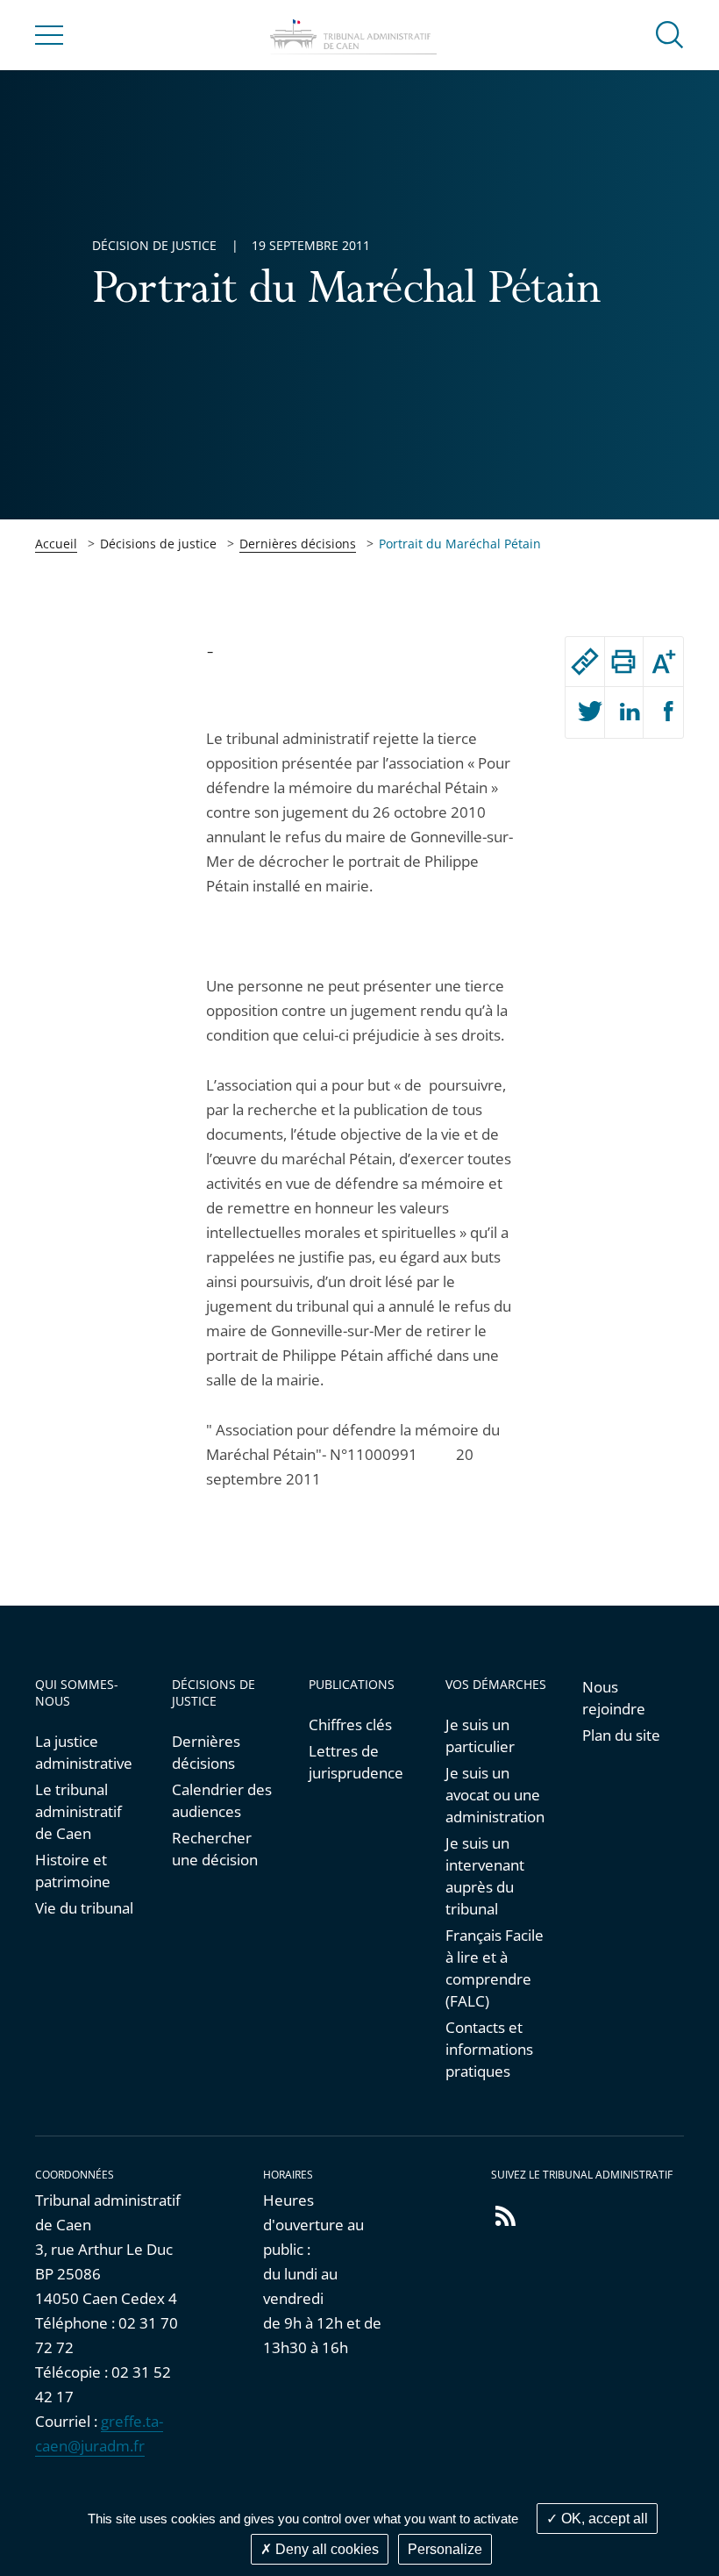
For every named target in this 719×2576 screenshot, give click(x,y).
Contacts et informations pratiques (489, 2049)
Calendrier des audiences (222, 1800)
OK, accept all (603, 2519)
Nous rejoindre (614, 1698)
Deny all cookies (325, 2549)
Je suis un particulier (480, 1735)
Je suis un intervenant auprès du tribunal (485, 1876)
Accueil (56, 544)
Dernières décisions (298, 544)
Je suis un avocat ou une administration (495, 1795)
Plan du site (621, 1735)
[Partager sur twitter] (585, 712)
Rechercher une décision (215, 1849)
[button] (670, 34)
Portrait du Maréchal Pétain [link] (460, 544)
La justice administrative (84, 1752)
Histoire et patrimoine (73, 1871)
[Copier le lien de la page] (585, 662)
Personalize (445, 2549)
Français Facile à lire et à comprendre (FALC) (495, 1968)
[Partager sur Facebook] (663, 712)
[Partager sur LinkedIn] (624, 712)
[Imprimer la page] (624, 662)
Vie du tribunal (84, 1908)
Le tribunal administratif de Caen (78, 1811)
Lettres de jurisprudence (356, 1762)
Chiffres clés (350, 1724)
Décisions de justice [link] (158, 544)
